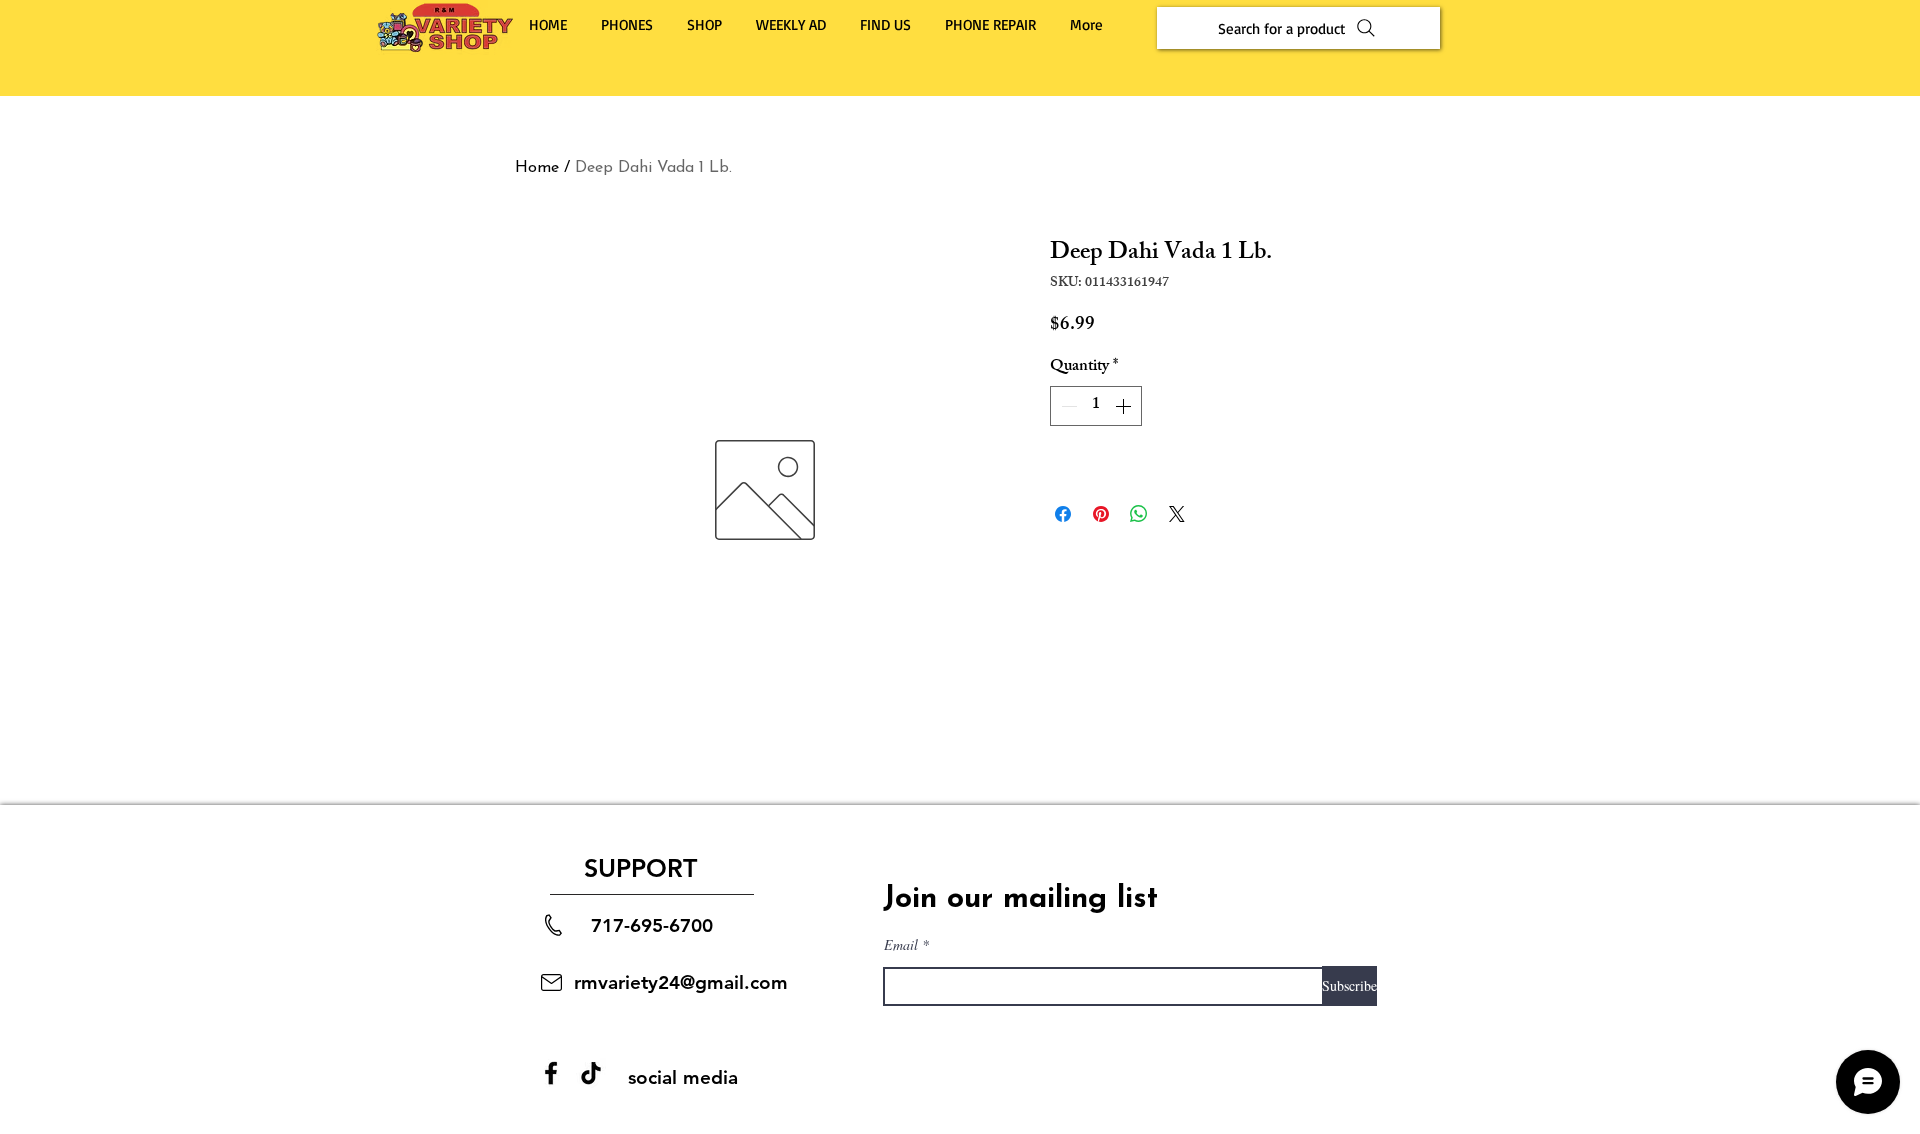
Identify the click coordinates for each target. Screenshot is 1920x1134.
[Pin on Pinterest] (1101, 514)
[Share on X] (1177, 514)
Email (901, 945)
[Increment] (1125, 406)
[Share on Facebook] (1063, 514)
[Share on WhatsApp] (1139, 514)
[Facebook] (551, 1073)
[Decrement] (1067, 406)
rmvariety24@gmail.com (681, 982)
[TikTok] (591, 1073)
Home (537, 168)
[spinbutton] (1096, 406)
